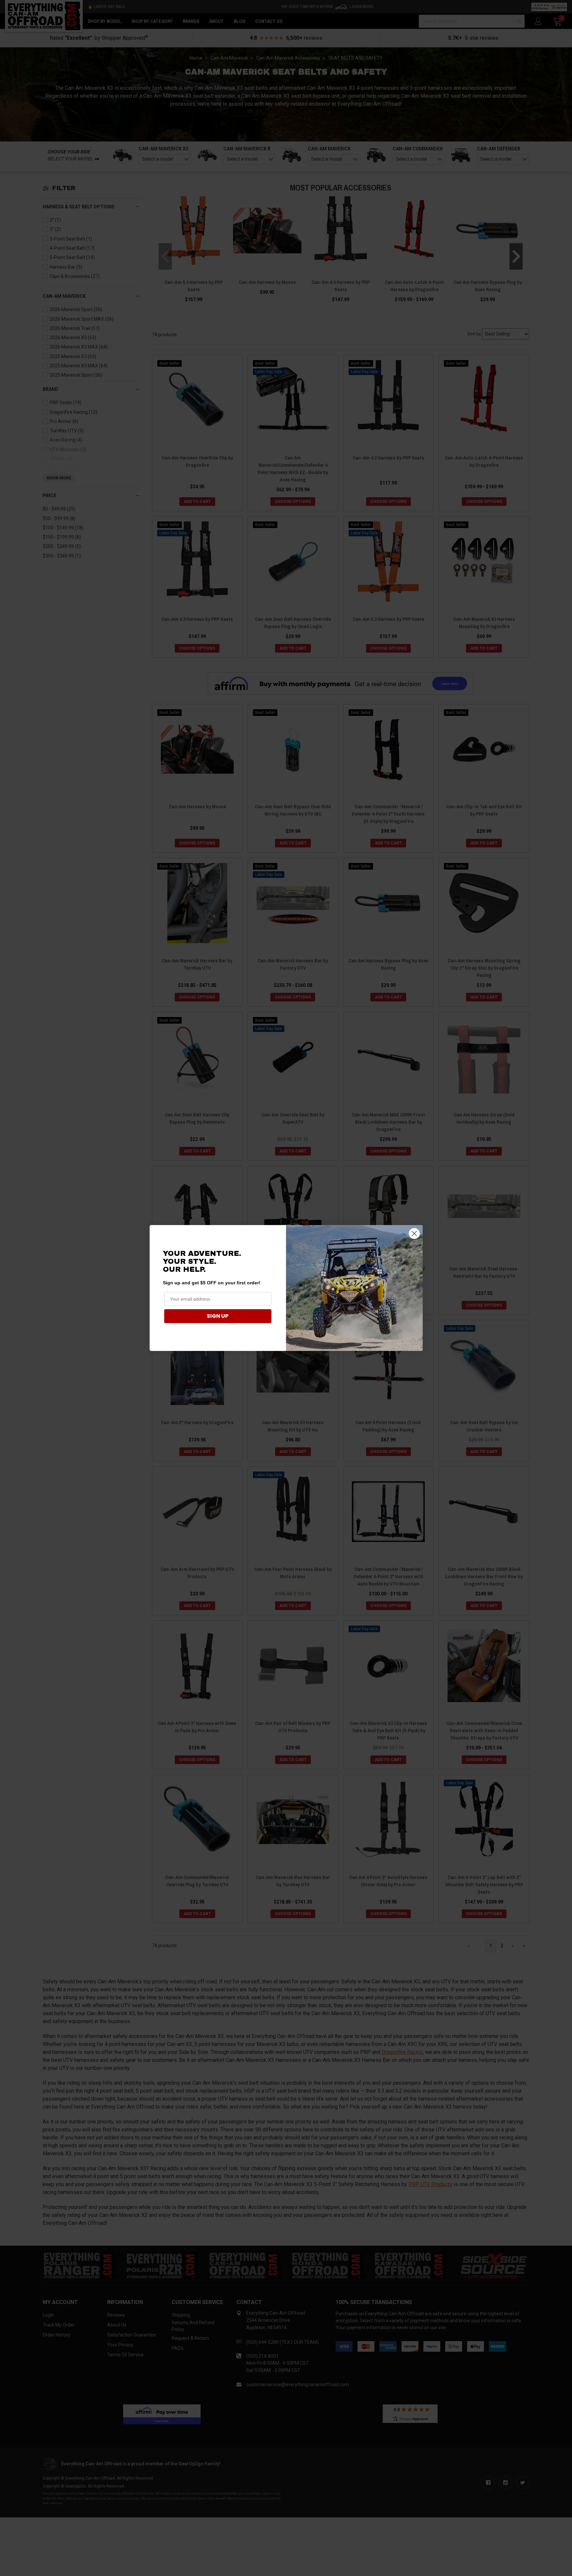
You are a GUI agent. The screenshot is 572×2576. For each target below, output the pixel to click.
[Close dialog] (414, 1234)
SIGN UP (218, 1316)
